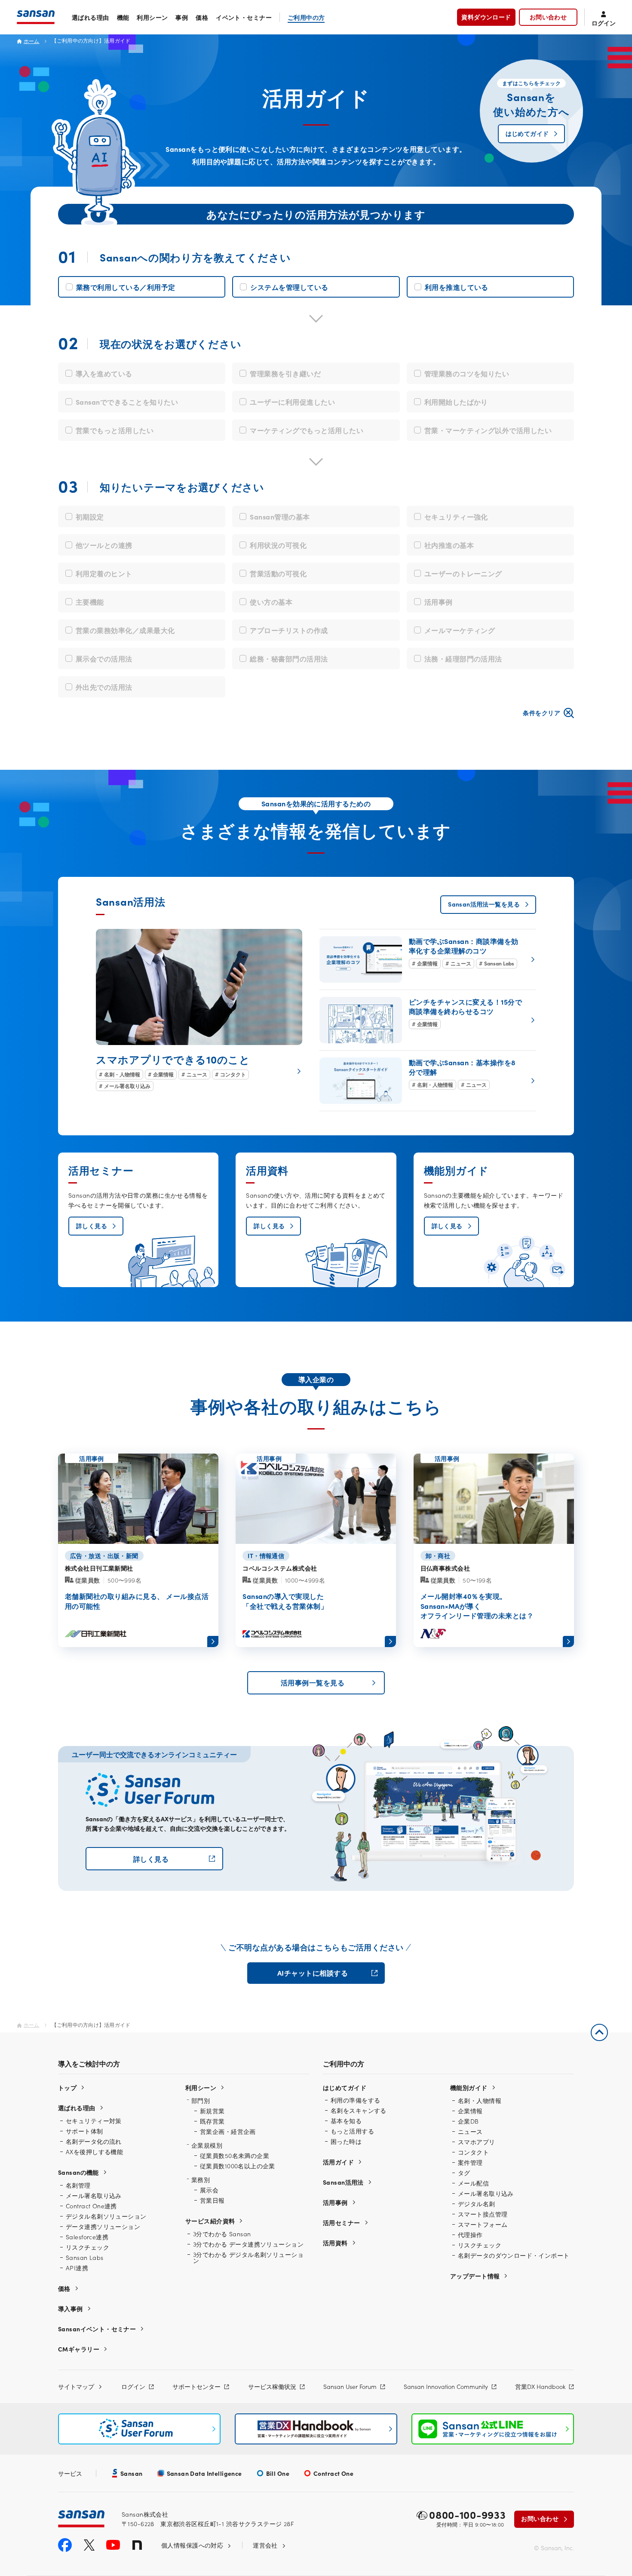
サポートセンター (196, 2386)
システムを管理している (289, 287)
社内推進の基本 (449, 545)
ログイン (133, 2386)
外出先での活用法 (104, 687)
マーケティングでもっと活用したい (307, 430)
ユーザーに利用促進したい (292, 402)
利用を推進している (457, 287)
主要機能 (90, 602)
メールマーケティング (460, 630)
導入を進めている (104, 373)
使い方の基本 (271, 602)
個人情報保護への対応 (192, 2545)
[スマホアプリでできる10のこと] (199, 1010)
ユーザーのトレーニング (463, 573)
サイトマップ (76, 2386)
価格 (202, 17)
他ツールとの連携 (104, 545)
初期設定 (90, 516)
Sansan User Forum (350, 2386)
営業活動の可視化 (278, 573)
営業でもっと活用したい (115, 430)
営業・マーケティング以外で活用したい (488, 430)
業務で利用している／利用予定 (126, 287)
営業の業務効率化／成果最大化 (125, 630)
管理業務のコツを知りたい (467, 373)
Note (137, 2545)
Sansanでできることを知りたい (127, 402)
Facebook (65, 2545)
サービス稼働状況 (272, 2386)
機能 (123, 17)
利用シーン (152, 17)
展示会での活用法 (104, 658)
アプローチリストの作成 (289, 630)
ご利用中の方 (306, 17)
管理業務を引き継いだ (285, 373)
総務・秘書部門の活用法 (289, 658)
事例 (182, 17)
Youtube (113, 2545)
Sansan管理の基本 (280, 516)
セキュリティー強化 (456, 516)
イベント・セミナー (244, 17)
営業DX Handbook (540, 2386)
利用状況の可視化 (278, 545)
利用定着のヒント (104, 573)
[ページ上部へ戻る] (599, 2032)
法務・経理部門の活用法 (463, 658)
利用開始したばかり (456, 402)
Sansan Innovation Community (446, 2386)
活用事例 (439, 602)
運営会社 (265, 2545)
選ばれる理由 (91, 17)
